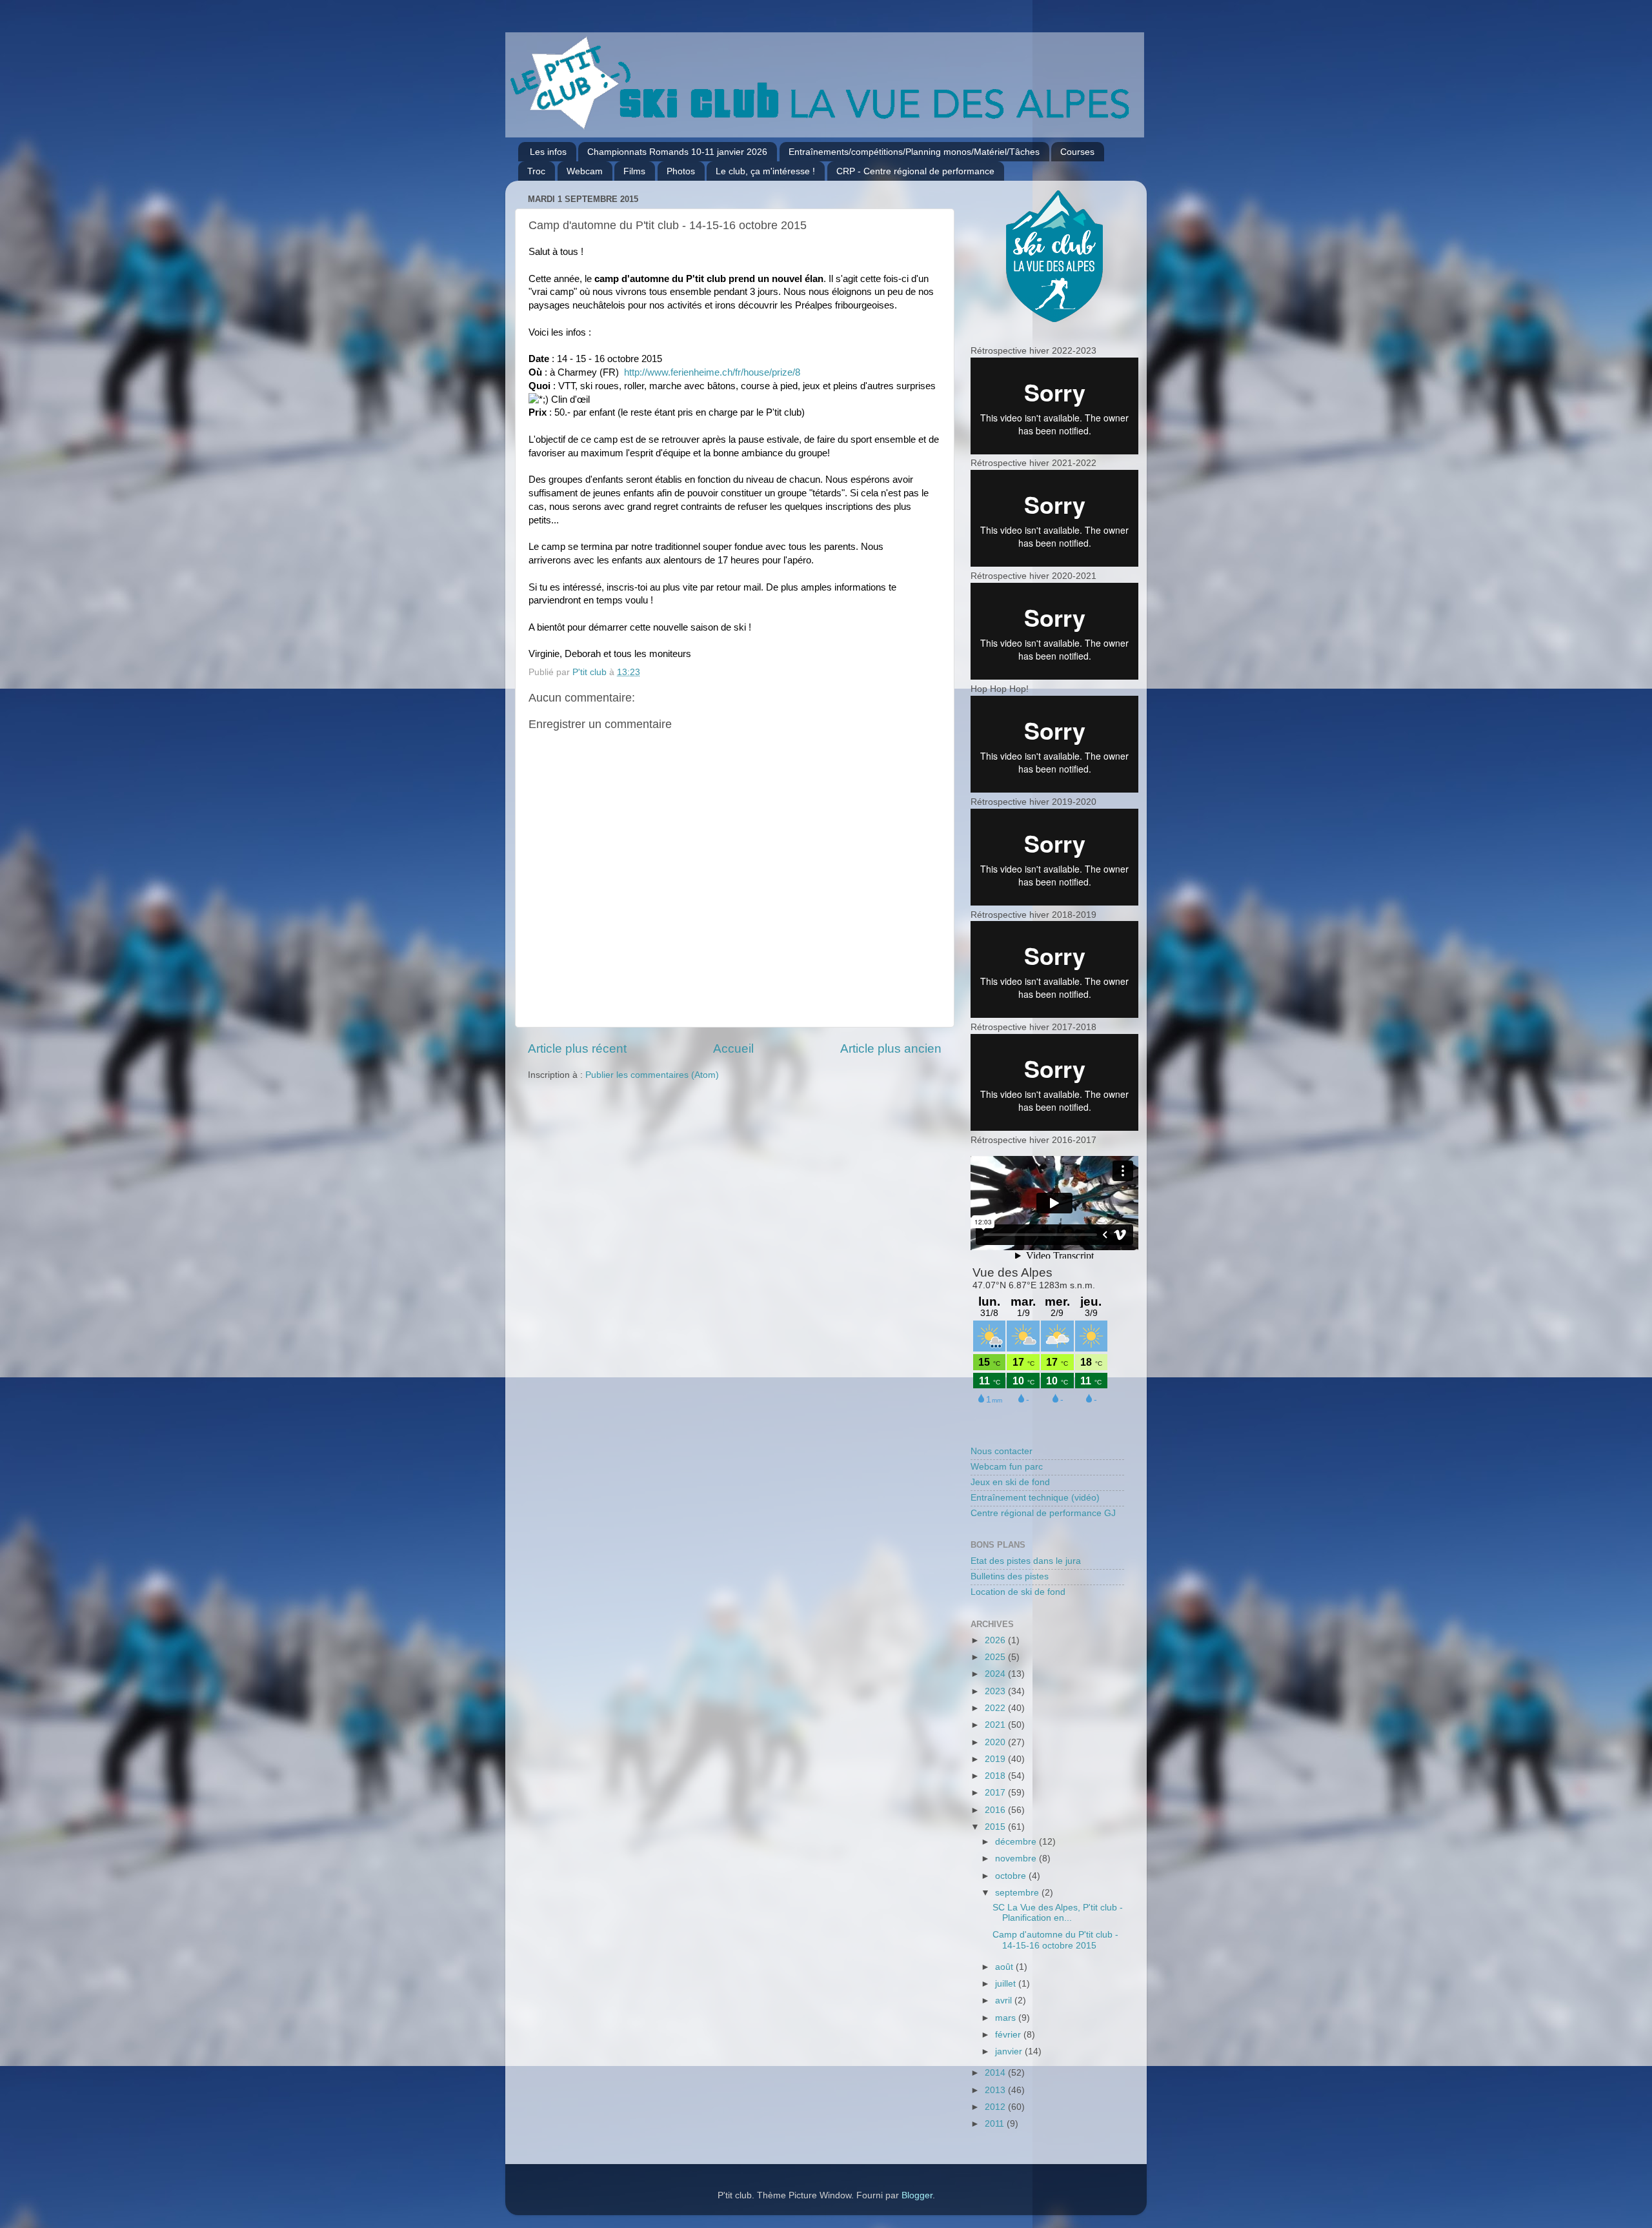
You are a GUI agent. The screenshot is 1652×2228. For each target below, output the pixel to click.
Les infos (548, 152)
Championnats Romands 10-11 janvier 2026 (677, 152)
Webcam (585, 171)
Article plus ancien (891, 1048)
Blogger (917, 2195)
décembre (1017, 1842)
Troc (536, 171)
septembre (1018, 1893)
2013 (996, 2090)
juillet (1007, 1984)
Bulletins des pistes (1010, 1576)
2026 (996, 1640)
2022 (996, 1708)
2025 (996, 1657)
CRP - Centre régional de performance (915, 171)
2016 (996, 1810)
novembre (1017, 1858)
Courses (1077, 152)
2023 (996, 1691)
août (1005, 1967)
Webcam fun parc (1007, 1467)
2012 (996, 2107)
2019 (996, 1759)
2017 (996, 1793)
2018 (996, 1776)
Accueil (733, 1048)
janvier (1010, 2051)
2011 (996, 2124)
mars (1007, 2018)
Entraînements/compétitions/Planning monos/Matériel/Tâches (914, 152)
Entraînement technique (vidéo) (1035, 1498)
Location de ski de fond (1018, 1592)
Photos (681, 171)
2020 (996, 1742)
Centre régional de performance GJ (1043, 1513)
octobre (1012, 1876)
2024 (996, 1674)
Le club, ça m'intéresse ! (765, 171)
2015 (996, 1827)
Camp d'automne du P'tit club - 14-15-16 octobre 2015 (1055, 1940)
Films (634, 171)
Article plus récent (577, 1048)
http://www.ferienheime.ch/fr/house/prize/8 (712, 372)
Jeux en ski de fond (1010, 1482)
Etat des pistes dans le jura (1026, 1561)
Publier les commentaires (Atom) (652, 1075)
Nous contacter (1002, 1451)
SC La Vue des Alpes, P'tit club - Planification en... (1058, 1913)
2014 (996, 2073)
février (1009, 2035)
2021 (996, 1725)
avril (1005, 2000)
